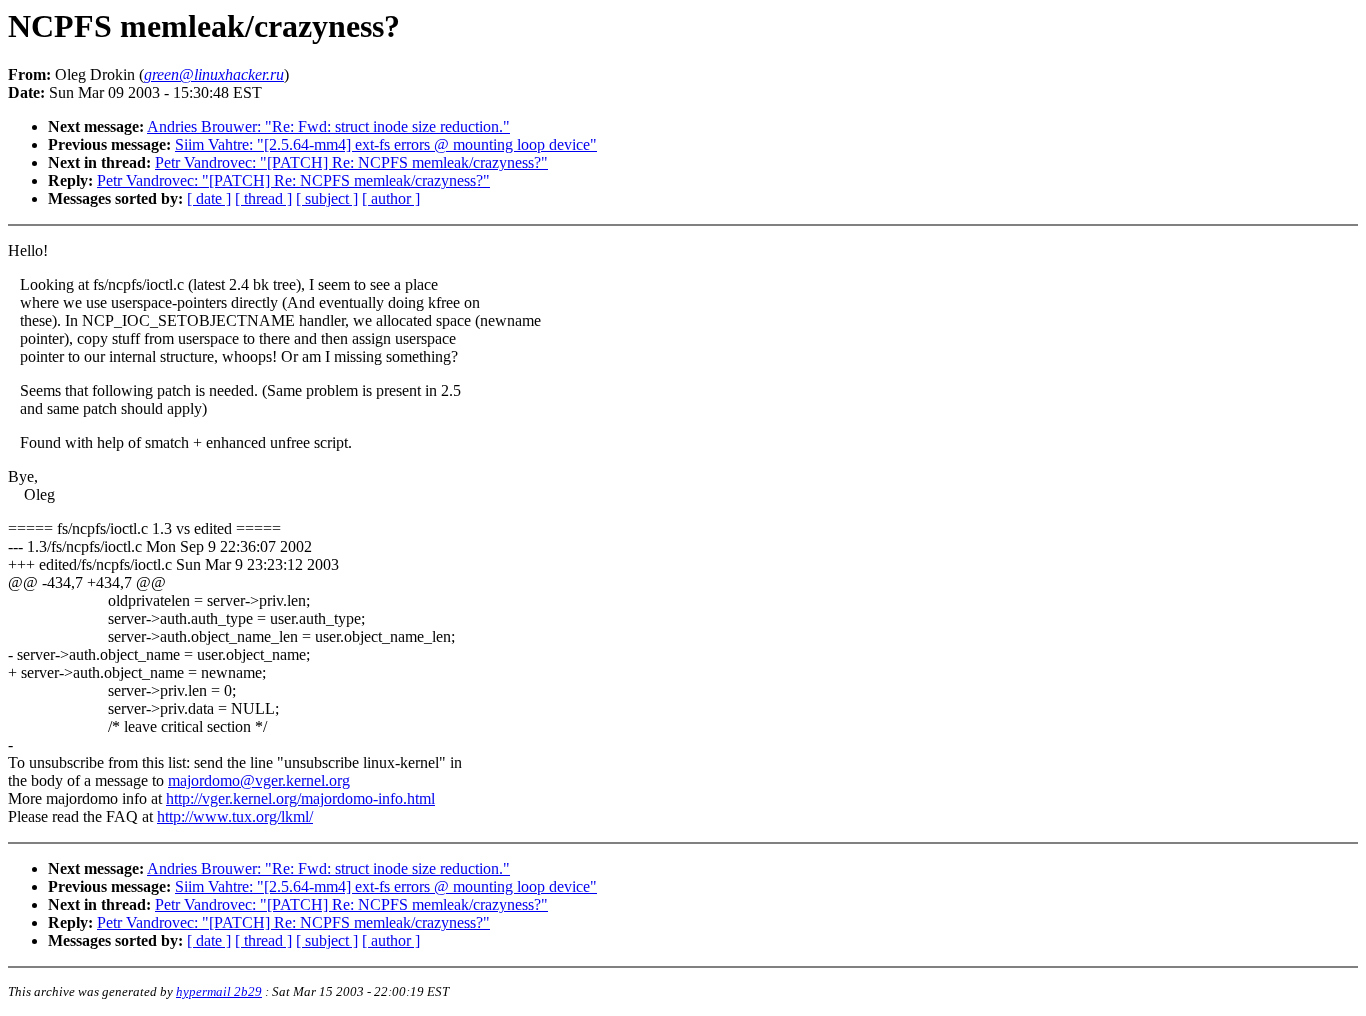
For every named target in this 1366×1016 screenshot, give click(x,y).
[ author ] (391, 198)
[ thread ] (263, 198)
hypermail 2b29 (219, 991)
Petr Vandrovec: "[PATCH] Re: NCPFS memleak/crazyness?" (351, 162)
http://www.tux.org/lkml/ (235, 816)
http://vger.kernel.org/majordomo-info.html (300, 798)
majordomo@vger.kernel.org (259, 780)
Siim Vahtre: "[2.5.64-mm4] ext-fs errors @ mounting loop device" (386, 144)
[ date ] (209, 198)
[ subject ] (327, 198)
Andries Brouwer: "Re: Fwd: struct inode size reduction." (328, 126)
